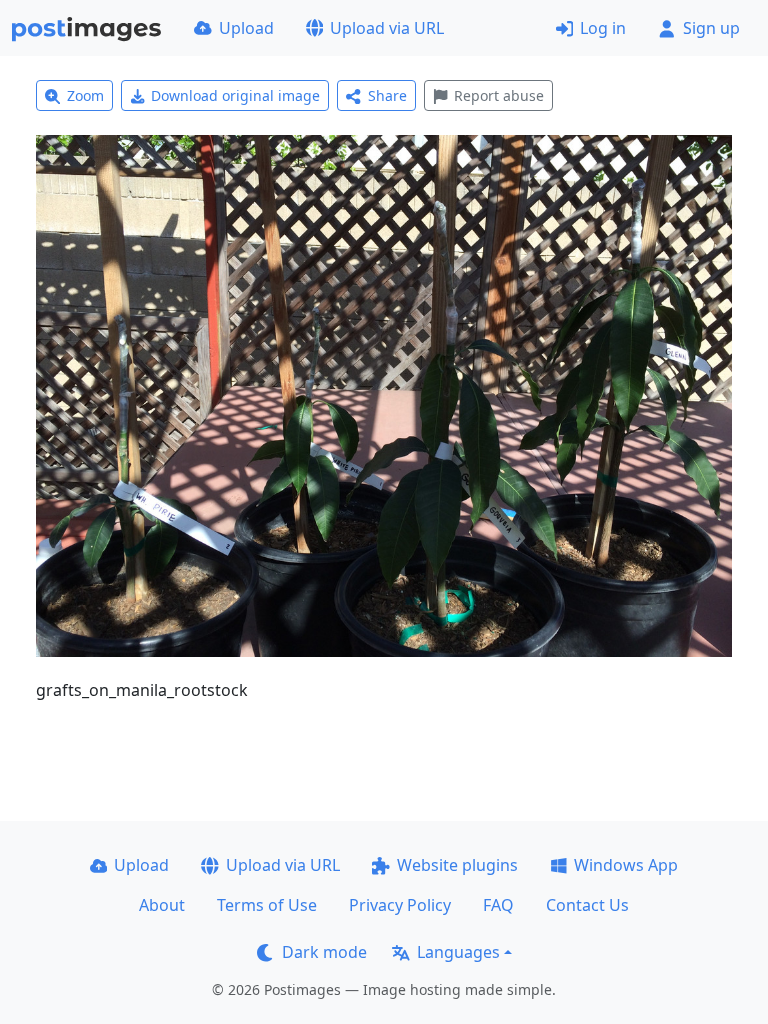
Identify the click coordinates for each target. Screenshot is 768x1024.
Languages (458, 952)
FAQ (498, 905)
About (162, 905)
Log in (603, 28)
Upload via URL (387, 28)
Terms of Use (267, 905)
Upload (246, 28)
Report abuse (499, 95)
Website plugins (457, 865)
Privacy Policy (400, 905)
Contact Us (587, 905)
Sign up (711, 28)
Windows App (626, 865)
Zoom (85, 95)
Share (387, 95)
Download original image (235, 95)
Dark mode (324, 952)
